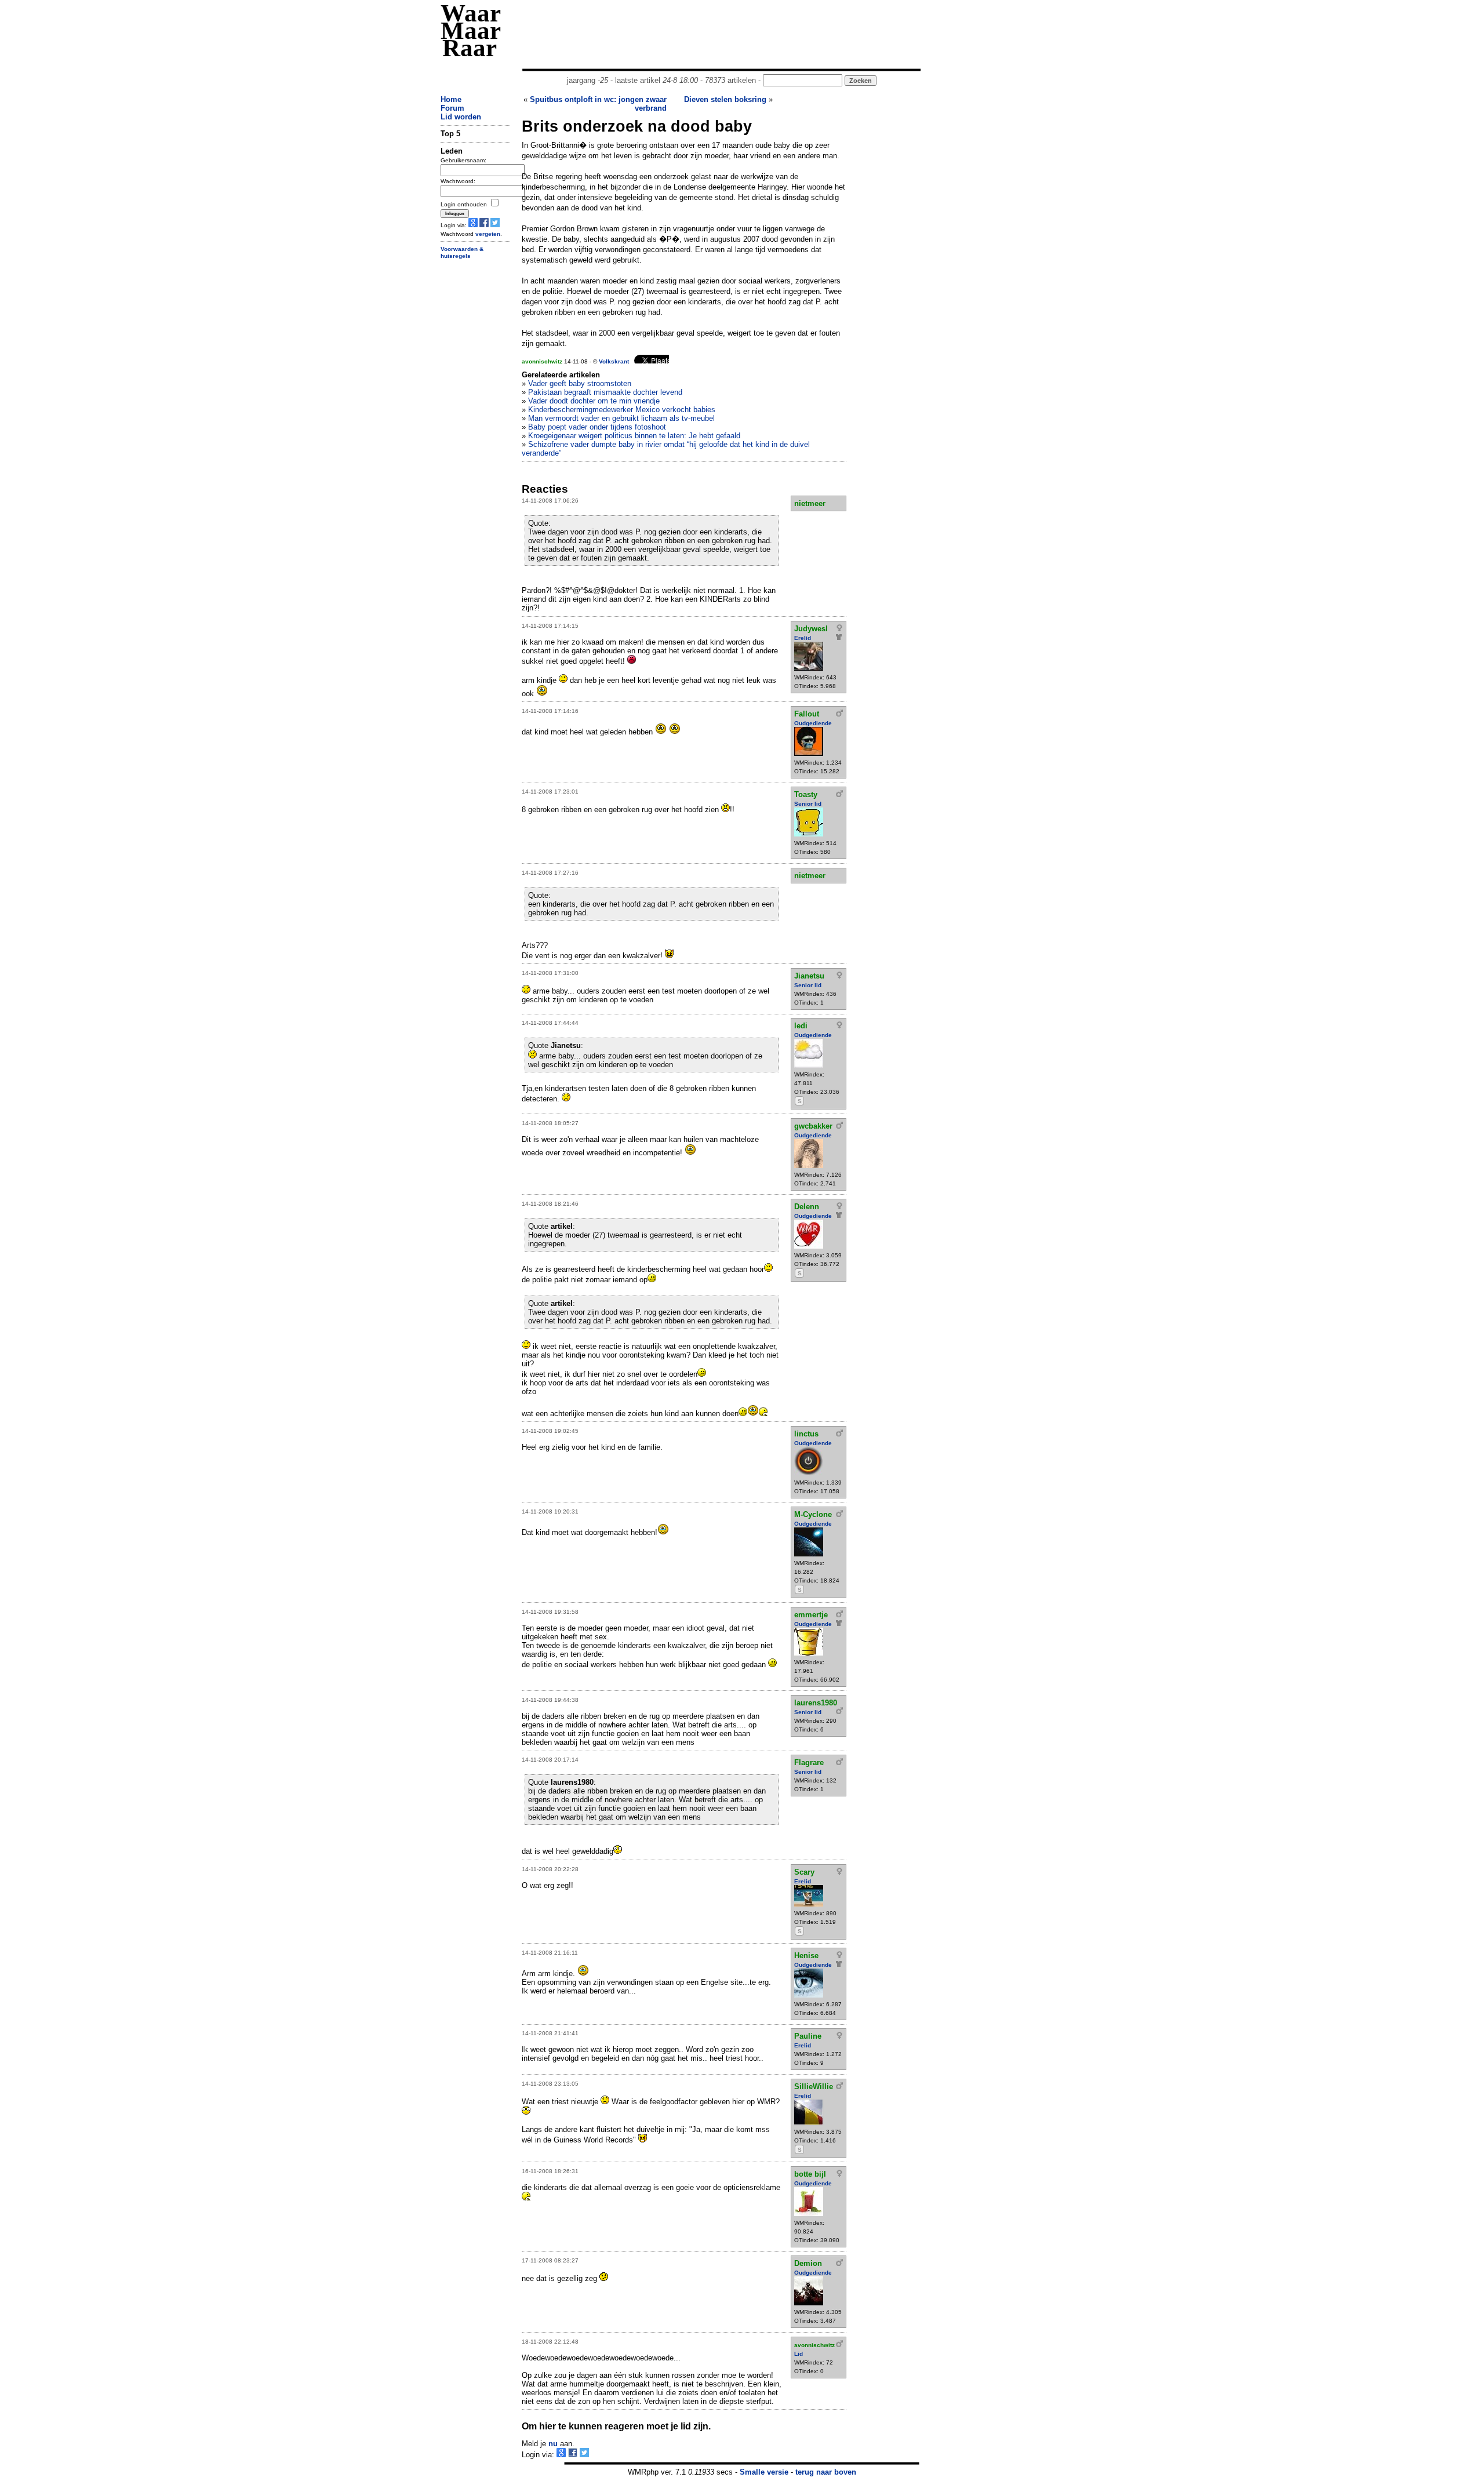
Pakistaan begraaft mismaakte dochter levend (605, 392)
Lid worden (461, 117)
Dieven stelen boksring (725, 99)
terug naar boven (826, 2472)
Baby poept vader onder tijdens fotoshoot (597, 427)
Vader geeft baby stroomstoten (580, 383)
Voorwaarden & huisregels (462, 253)
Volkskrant (614, 361)
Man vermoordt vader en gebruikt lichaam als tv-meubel (621, 418)
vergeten (488, 234)
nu (553, 2444)
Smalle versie (764, 2472)
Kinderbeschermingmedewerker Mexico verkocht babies (622, 410)
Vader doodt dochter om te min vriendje (594, 401)
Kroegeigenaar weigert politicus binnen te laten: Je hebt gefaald (634, 436)
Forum (452, 108)
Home (451, 99)
